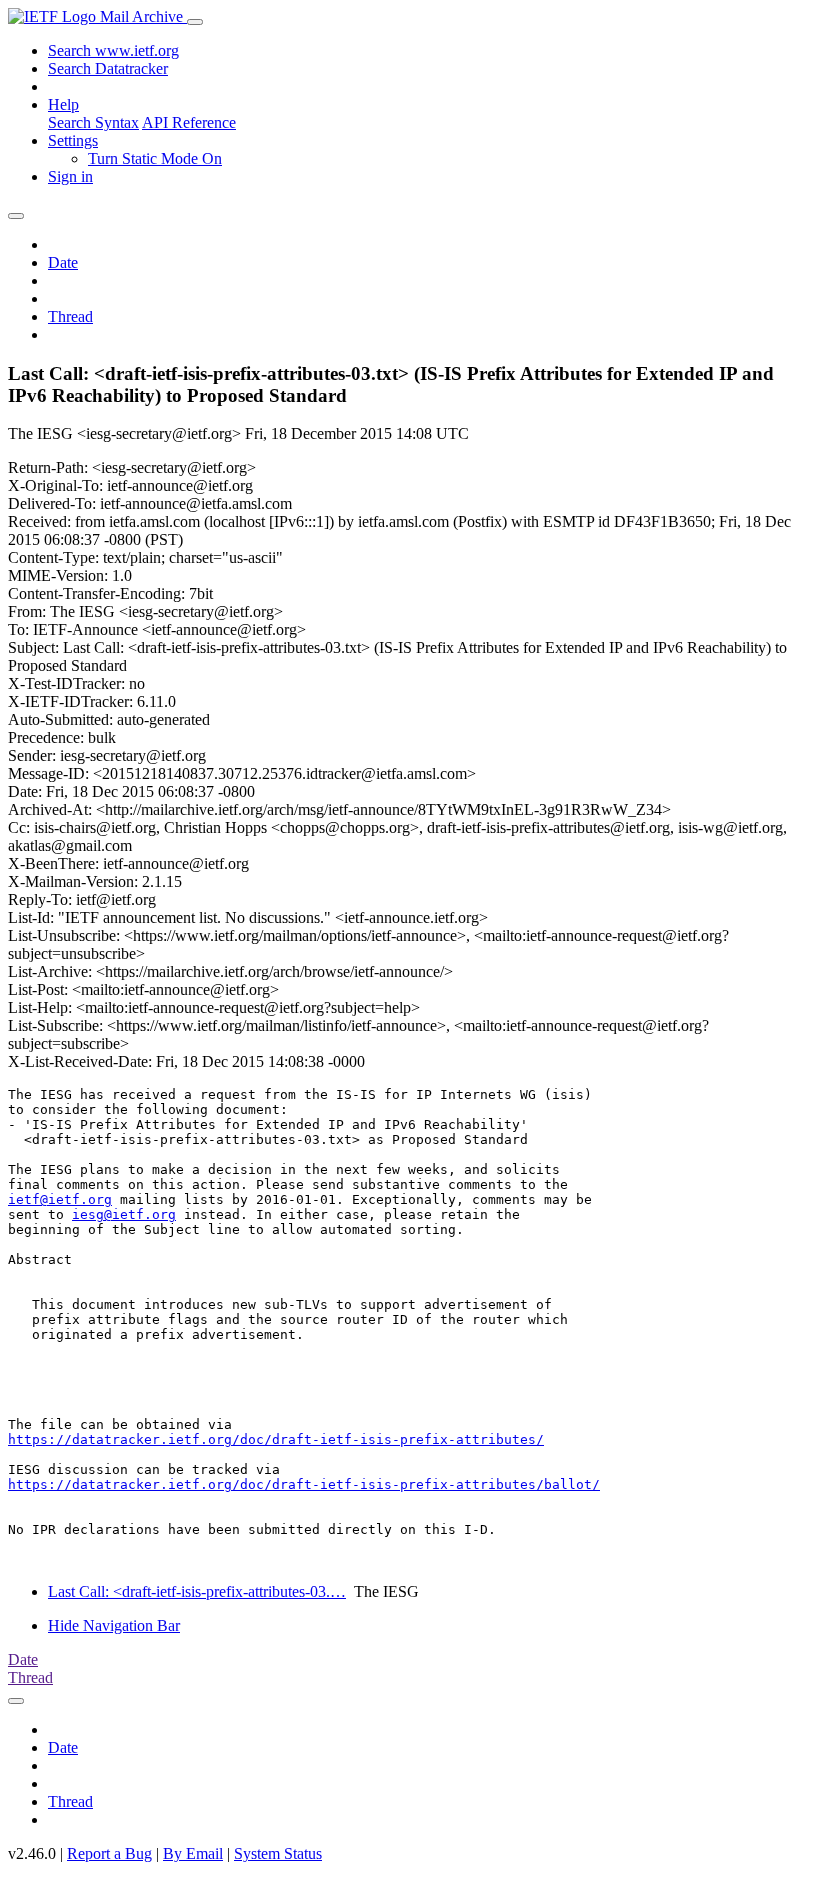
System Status (278, 1853)
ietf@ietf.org (60, 1199)
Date (63, 262)
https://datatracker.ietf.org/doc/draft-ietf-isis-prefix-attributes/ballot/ (304, 1484)
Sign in (70, 176)
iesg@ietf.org (124, 1214)
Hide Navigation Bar (114, 1625)
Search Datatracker (108, 68)
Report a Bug (109, 1853)
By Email (193, 1853)
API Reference (189, 122)
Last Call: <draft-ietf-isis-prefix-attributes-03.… (197, 1591)
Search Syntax (93, 122)
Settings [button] (73, 140)
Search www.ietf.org (113, 50)
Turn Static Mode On (155, 158)
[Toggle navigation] (195, 22)
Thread (70, 316)
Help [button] (63, 104)
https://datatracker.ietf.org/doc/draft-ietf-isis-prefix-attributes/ (276, 1439)
